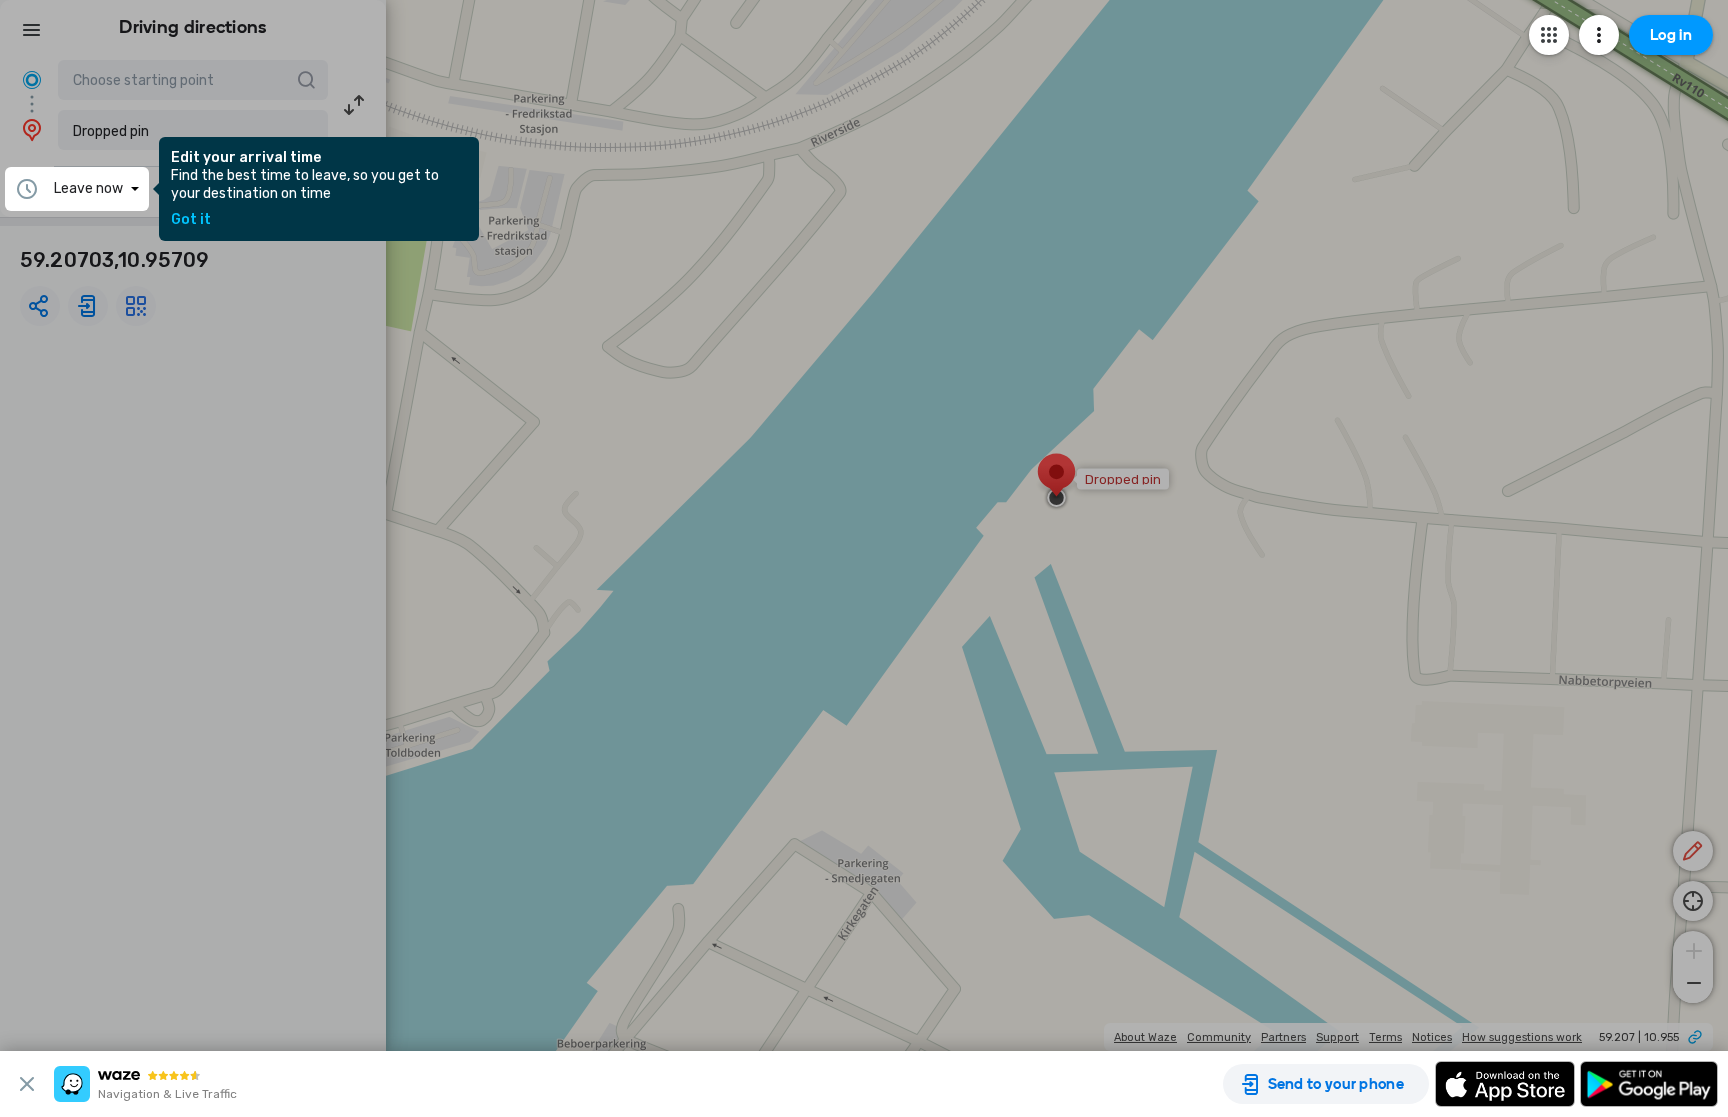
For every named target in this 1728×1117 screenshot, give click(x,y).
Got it (191, 220)
